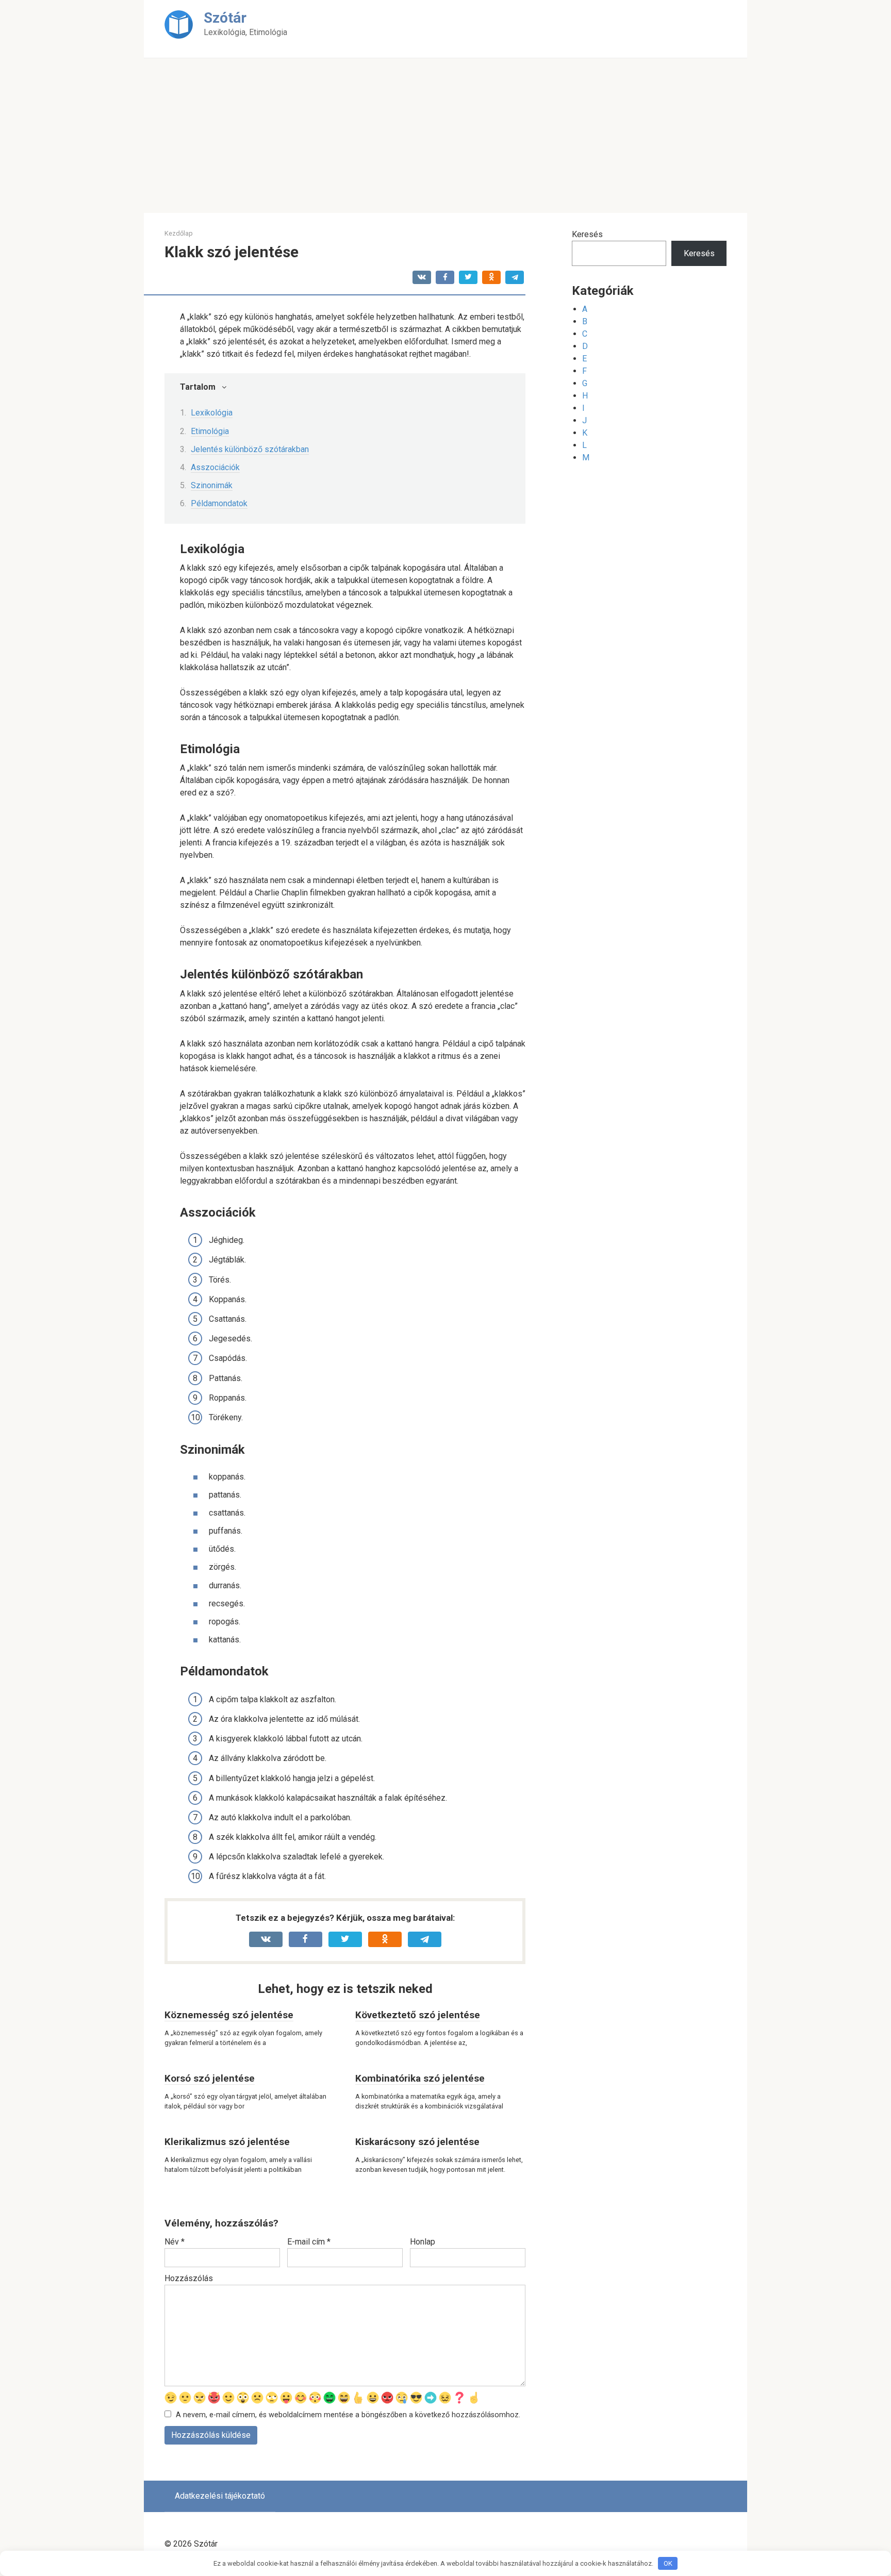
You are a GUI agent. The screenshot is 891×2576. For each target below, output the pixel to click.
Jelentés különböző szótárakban (250, 449)
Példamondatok (219, 503)
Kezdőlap (179, 233)
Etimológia (210, 431)
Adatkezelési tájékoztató (220, 2496)
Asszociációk (215, 467)
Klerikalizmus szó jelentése (227, 2142)
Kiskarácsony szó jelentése (417, 2142)
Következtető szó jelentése (418, 2015)
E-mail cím (309, 2242)
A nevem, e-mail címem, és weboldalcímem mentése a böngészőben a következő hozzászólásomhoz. (348, 2415)
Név (175, 2242)
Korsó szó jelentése (210, 2078)
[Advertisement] (445, 136)
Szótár (225, 18)
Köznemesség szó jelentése (229, 2015)
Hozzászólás (189, 2278)
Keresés (587, 234)
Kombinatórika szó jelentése (420, 2078)
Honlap (423, 2242)
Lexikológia (212, 413)
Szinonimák (212, 485)
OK (668, 2563)
